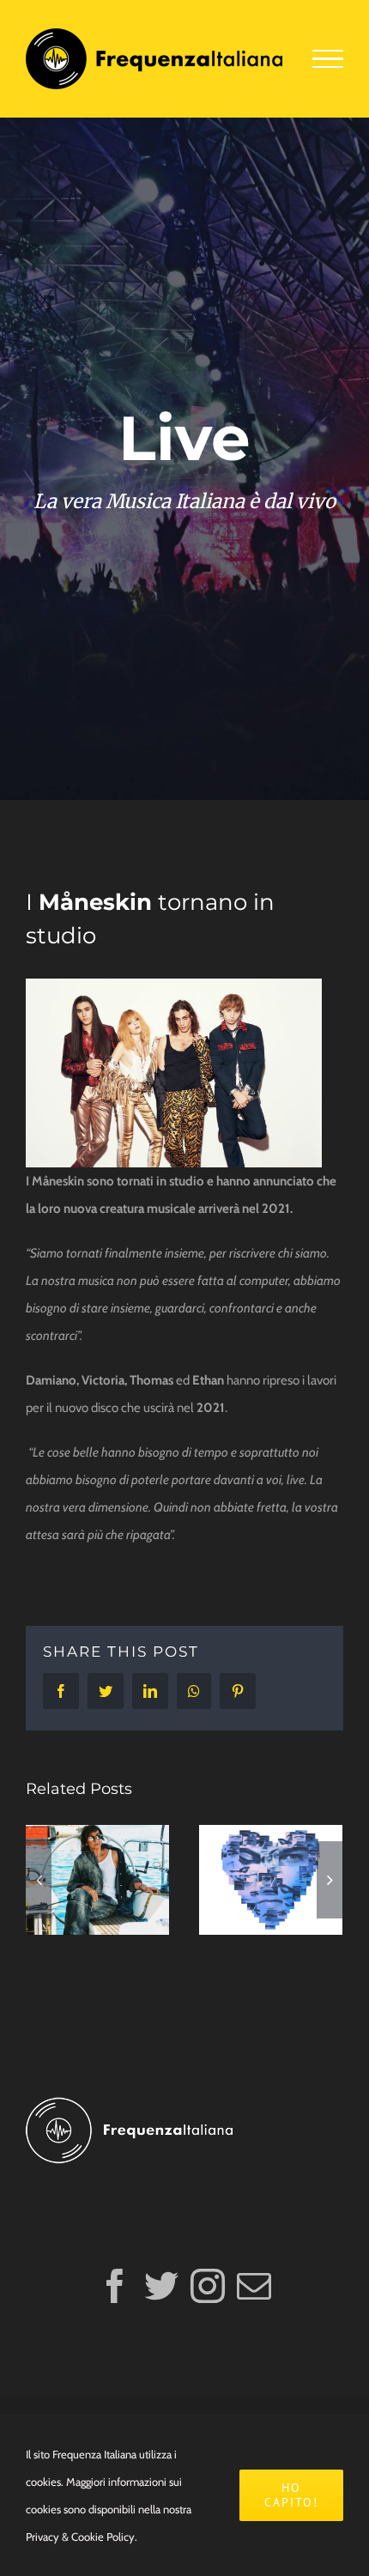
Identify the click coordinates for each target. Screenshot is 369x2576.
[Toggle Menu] (328, 59)
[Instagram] (208, 2286)
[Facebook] (115, 2286)
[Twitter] (161, 2286)
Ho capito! (291, 2495)
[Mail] (254, 2286)
